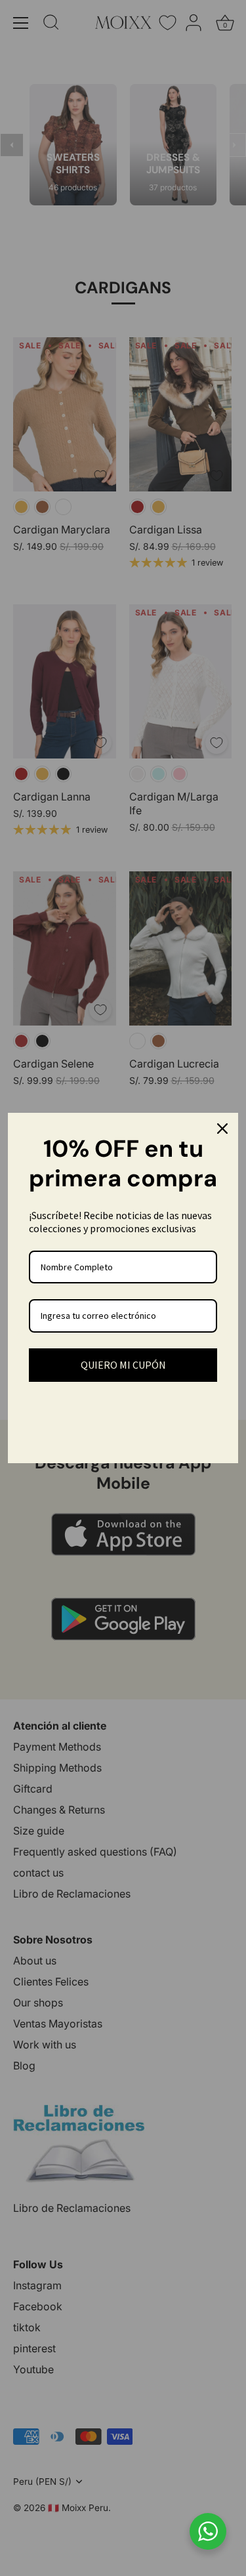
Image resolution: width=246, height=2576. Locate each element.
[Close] (222, 1129)
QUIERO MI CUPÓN (123, 1365)
